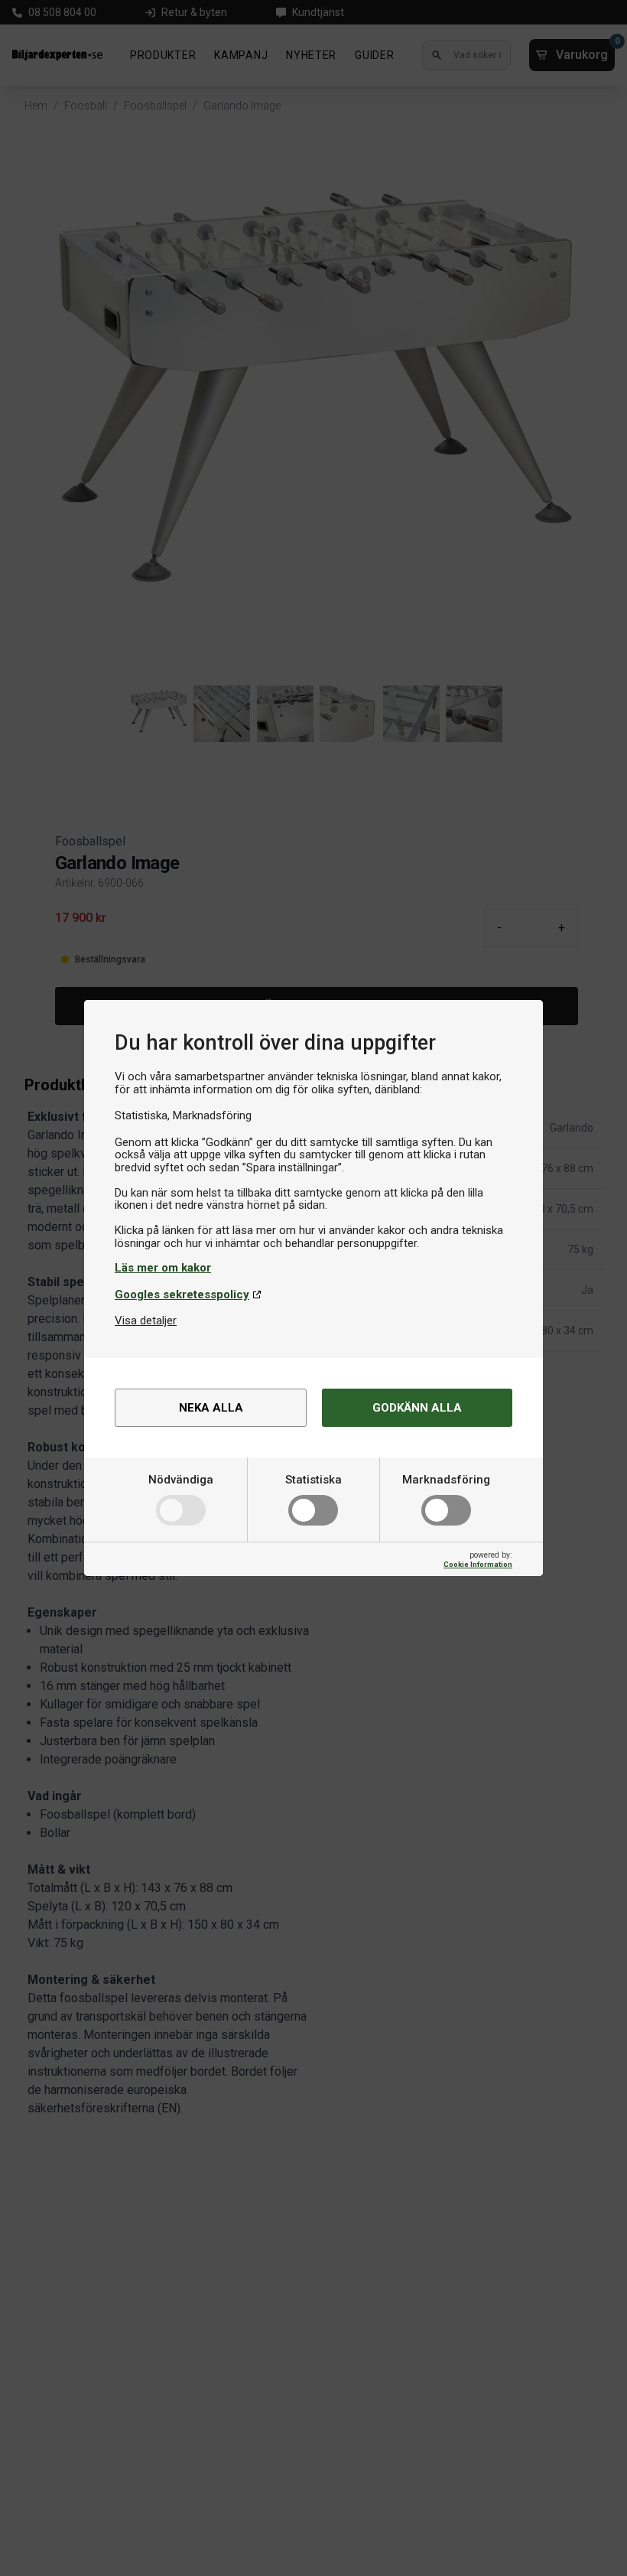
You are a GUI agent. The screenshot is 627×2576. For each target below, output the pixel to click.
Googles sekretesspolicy (182, 1295)
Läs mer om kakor (163, 1268)
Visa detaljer (146, 1321)
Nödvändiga (181, 1480)
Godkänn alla (417, 1408)
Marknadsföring (446, 1480)
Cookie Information (478, 1564)
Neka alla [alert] (211, 1408)
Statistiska (313, 1480)
